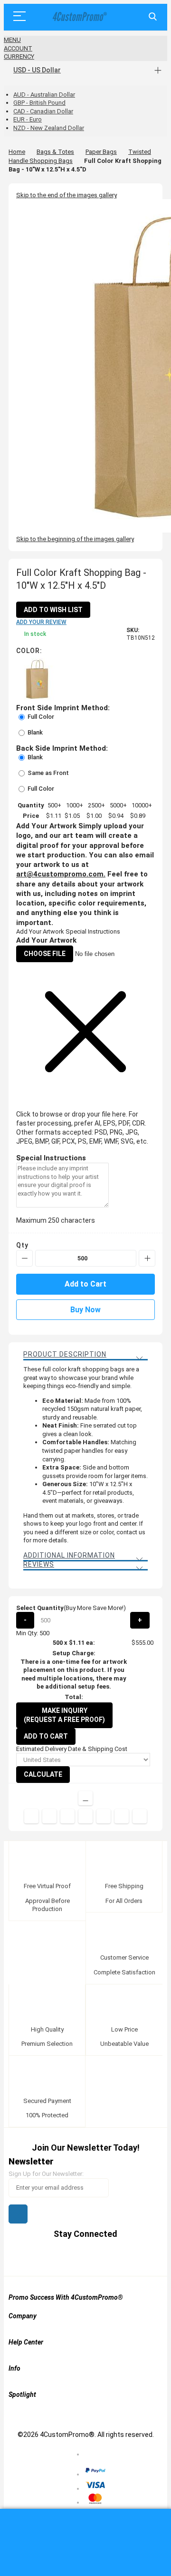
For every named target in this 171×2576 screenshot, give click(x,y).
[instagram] (113, 2257)
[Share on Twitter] (49, 1816)
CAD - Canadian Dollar (43, 111)
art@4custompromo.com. (61, 874)
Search (153, 17)
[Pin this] (85, 1816)
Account (18, 48)
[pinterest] (77, 2257)
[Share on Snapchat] (122, 1816)
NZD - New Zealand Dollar (49, 128)
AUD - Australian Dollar (44, 95)
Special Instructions (93, 931)
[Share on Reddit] (140, 1816)
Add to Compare (85, 1798)
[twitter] (59, 2257)
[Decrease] (24, 1258)
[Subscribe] (18, 2214)
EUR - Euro (28, 119)
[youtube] (95, 2257)
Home (17, 152)
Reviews (39, 1564)
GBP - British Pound (39, 103)
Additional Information (69, 1555)
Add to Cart (46, 1736)
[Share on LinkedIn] (67, 1816)
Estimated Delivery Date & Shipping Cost (72, 1749)
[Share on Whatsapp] (104, 1816)
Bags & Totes (55, 152)
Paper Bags (101, 152)
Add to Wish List (53, 610)
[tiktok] (131, 2257)
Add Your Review (41, 622)
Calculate (43, 1774)
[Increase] (147, 1258)
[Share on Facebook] (31, 1816)
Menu (12, 40)
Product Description (65, 1354)
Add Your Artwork (40, 931)
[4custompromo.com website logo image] (78, 17)
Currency (19, 56)
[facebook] (41, 2257)
